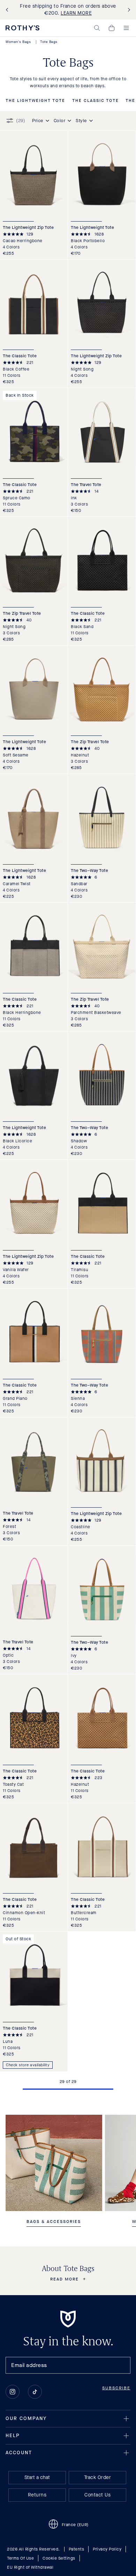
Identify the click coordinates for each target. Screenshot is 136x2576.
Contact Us (97, 2495)
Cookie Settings (59, 2558)
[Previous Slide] (8, 10)
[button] (97, 28)
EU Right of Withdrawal (30, 2567)
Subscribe (116, 2388)
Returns (37, 2495)
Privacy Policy (107, 2549)
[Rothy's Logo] (22, 28)
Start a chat (37, 2477)
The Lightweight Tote (35, 101)
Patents (77, 2549)
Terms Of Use (20, 2558)
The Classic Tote (96, 101)
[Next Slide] (128, 10)
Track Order (98, 2477)
